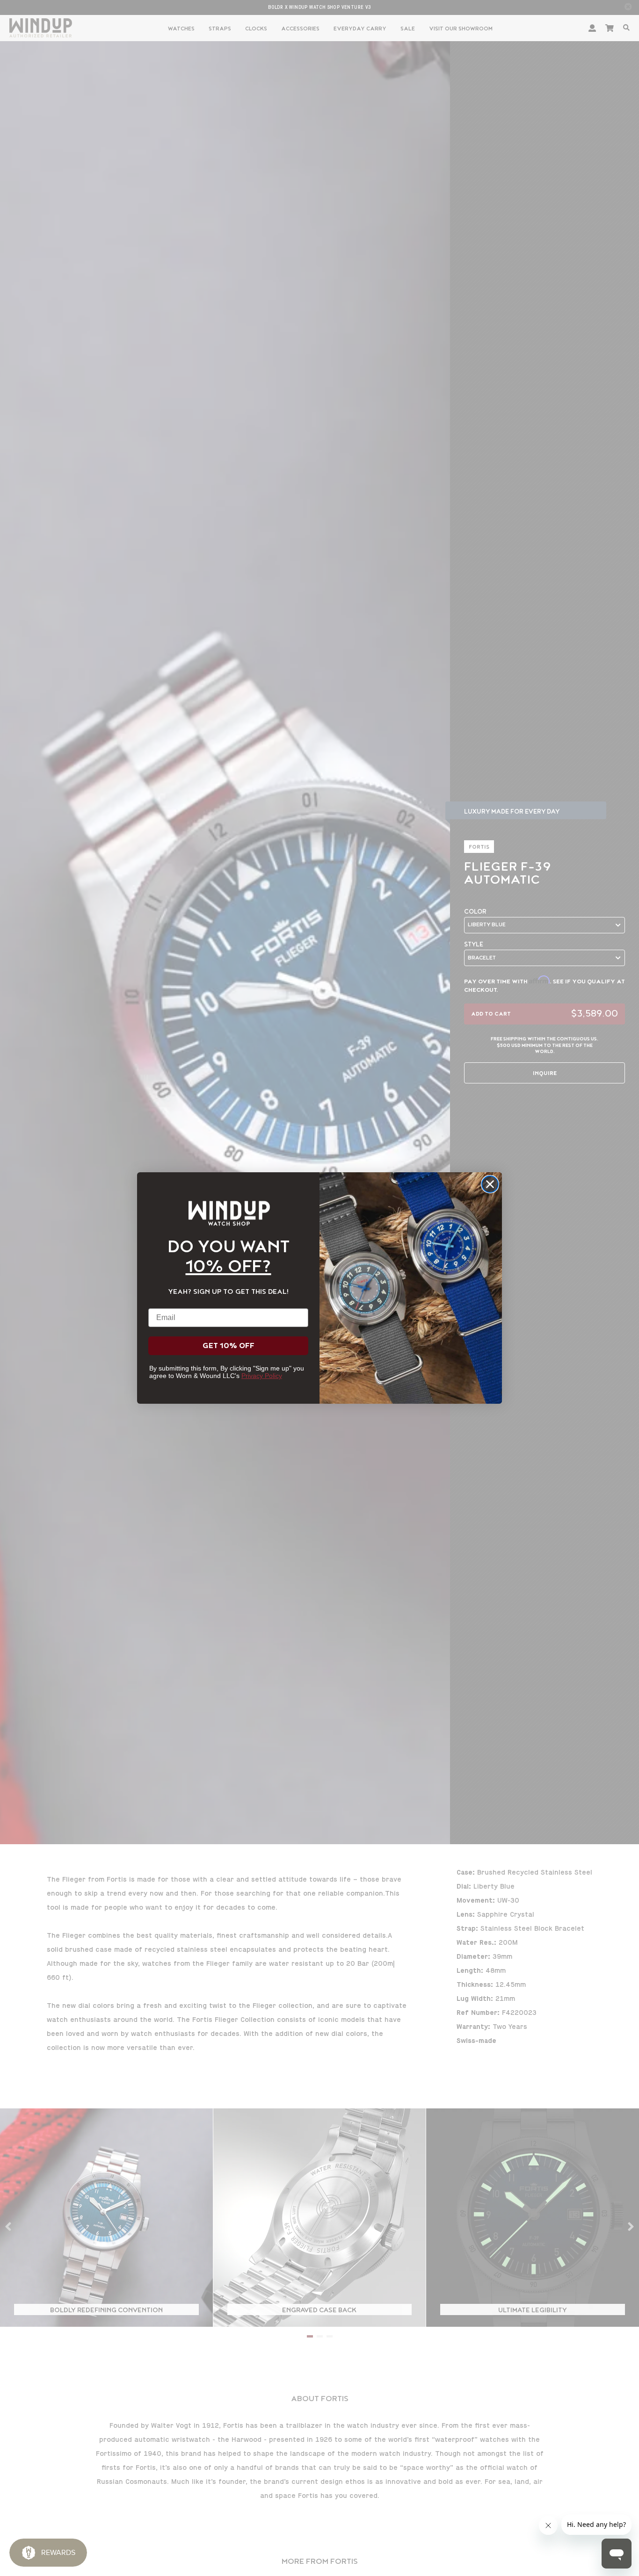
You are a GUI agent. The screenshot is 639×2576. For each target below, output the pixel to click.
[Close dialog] (490, 1184)
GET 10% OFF (229, 1346)
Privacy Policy (262, 1376)
